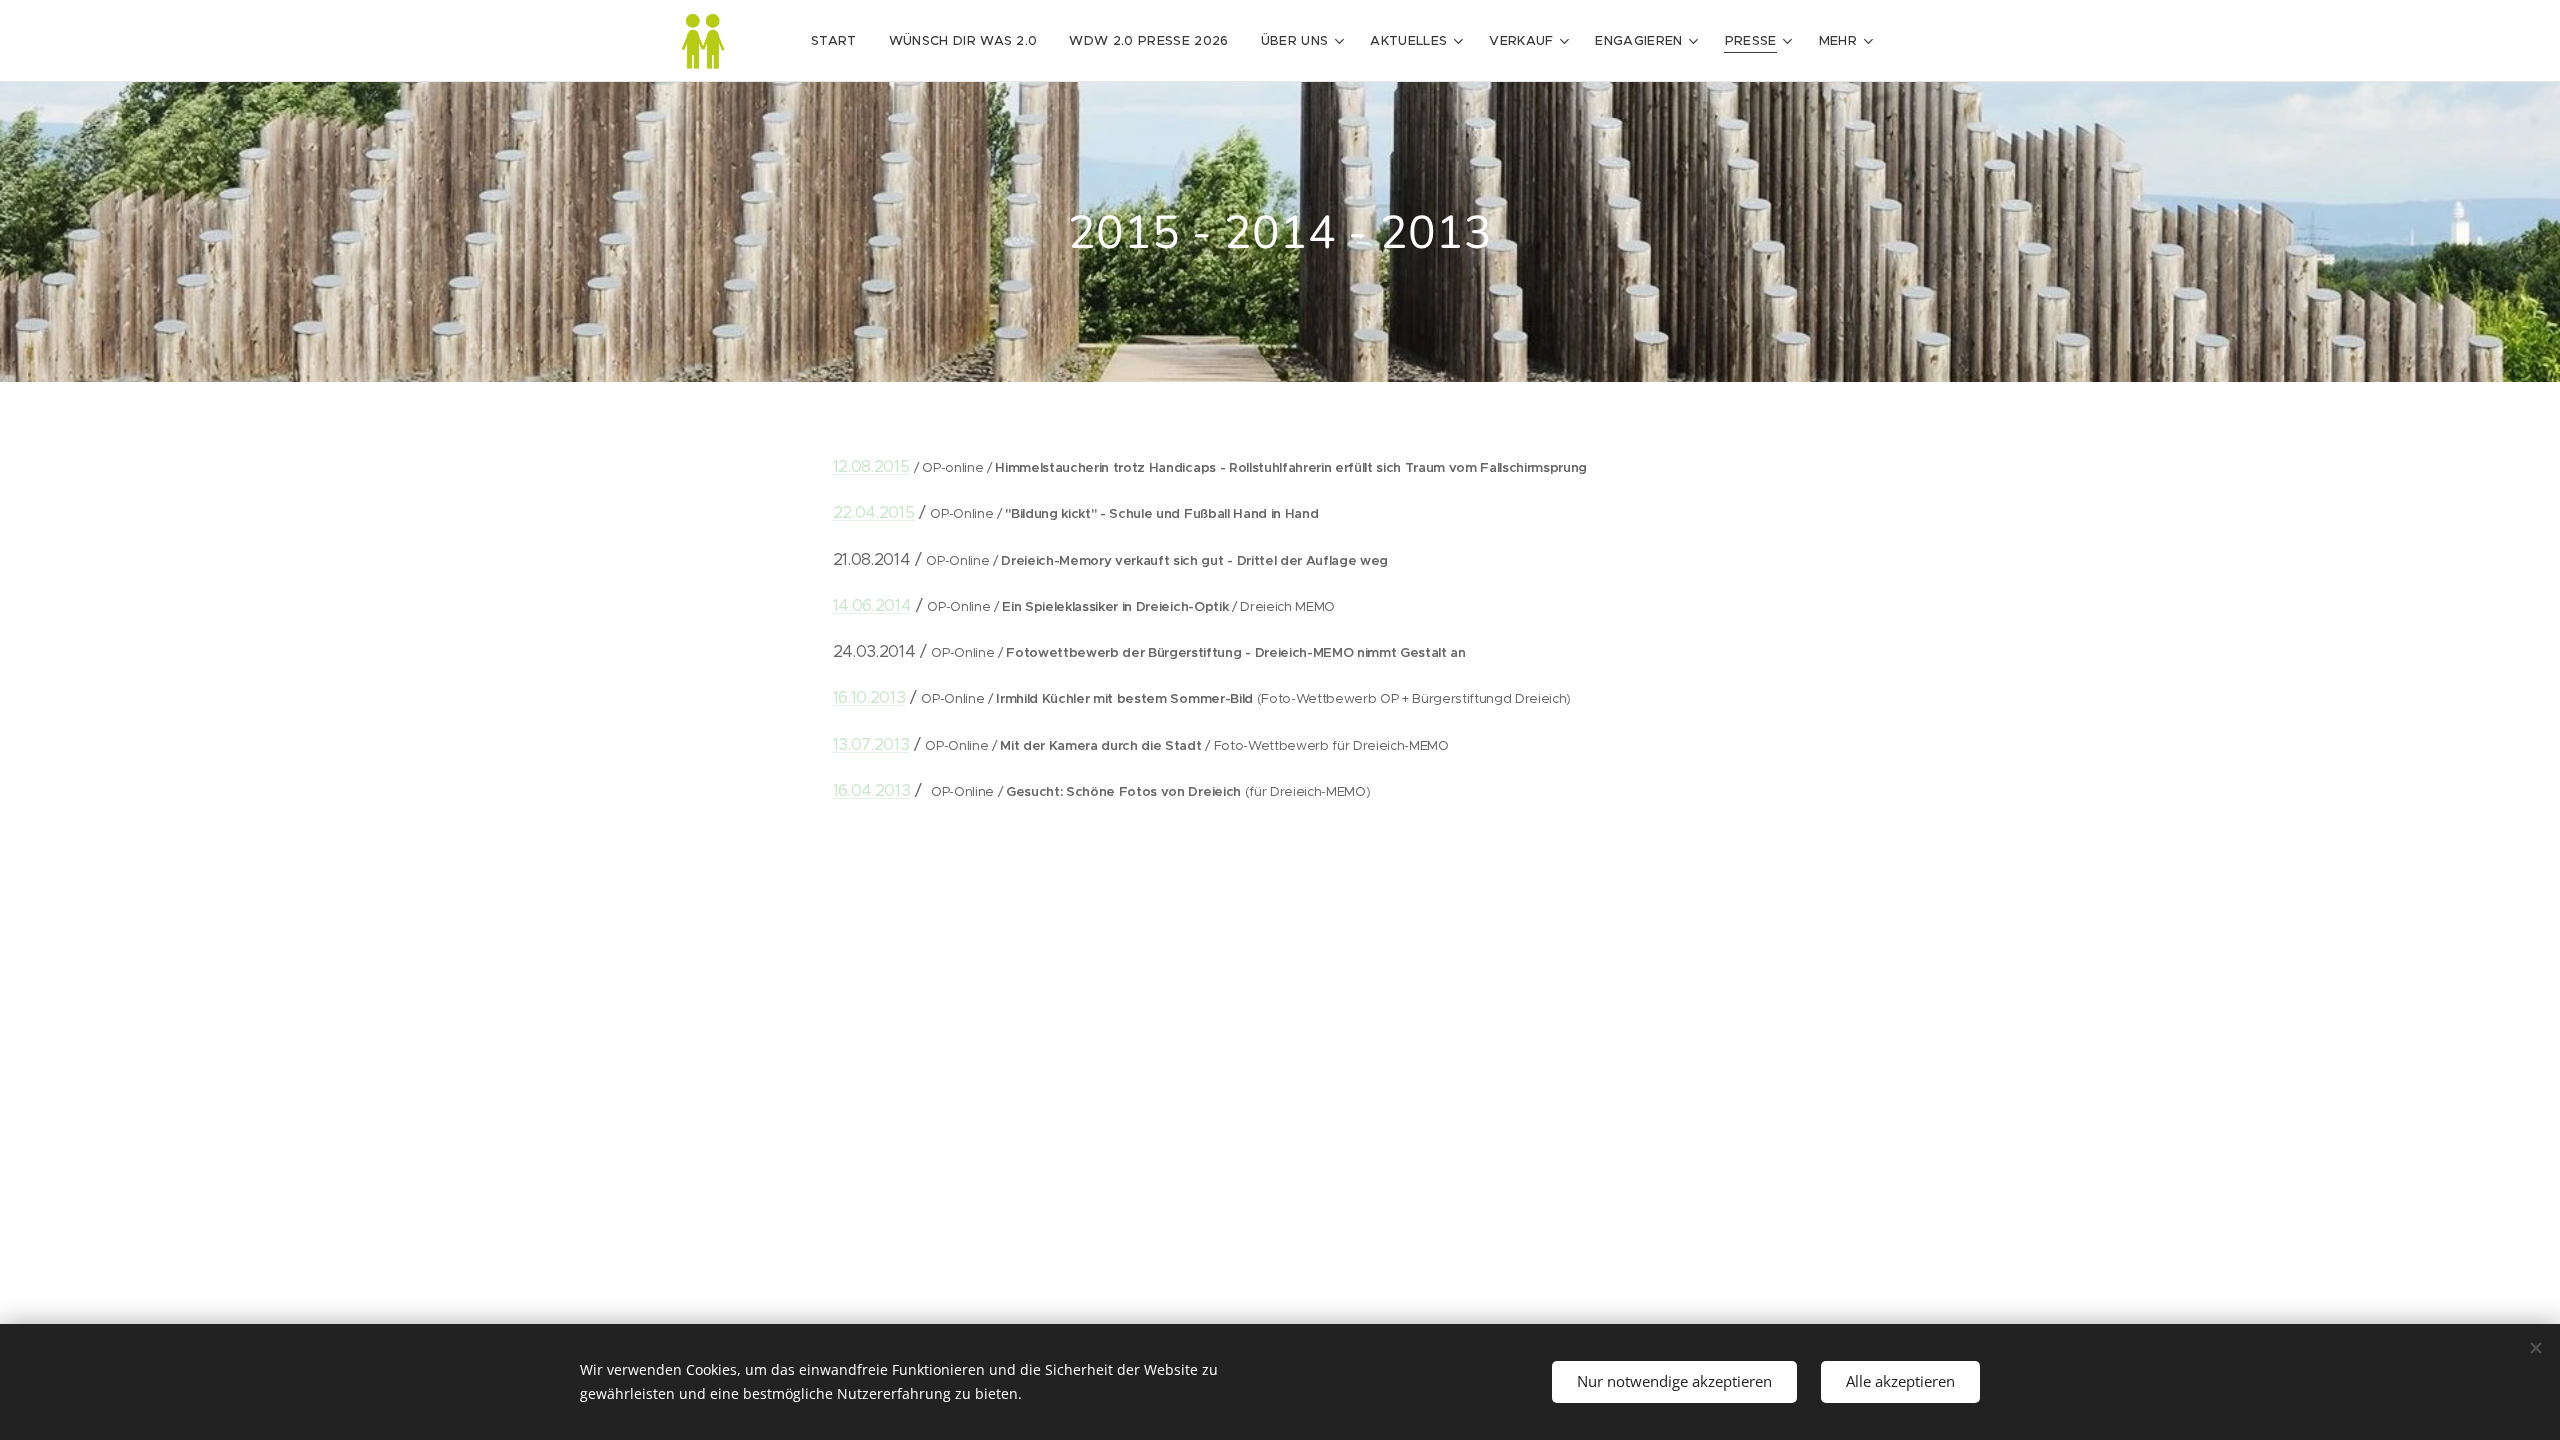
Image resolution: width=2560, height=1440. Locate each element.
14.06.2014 (872, 605)
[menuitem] (839, 41)
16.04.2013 (872, 790)
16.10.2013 (869, 697)
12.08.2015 (871, 466)
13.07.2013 (871, 744)
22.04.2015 (874, 512)
